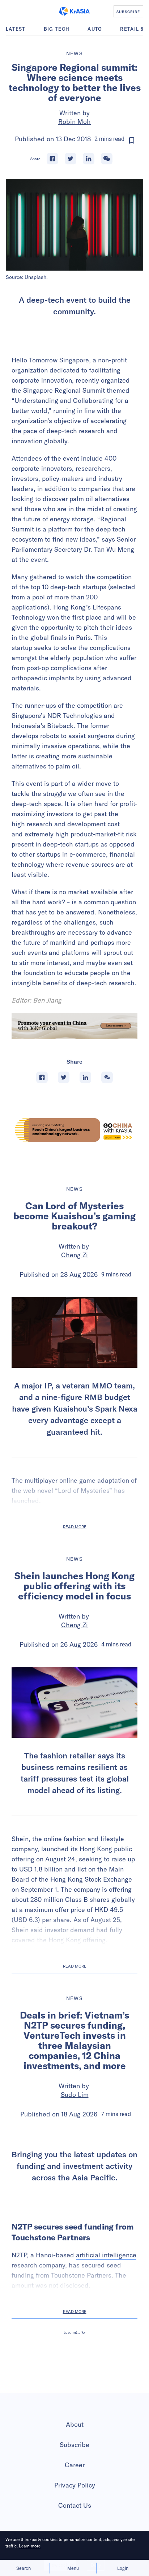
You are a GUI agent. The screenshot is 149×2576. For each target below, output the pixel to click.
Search (24, 2568)
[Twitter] (71, 159)
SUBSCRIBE (128, 12)
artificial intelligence (106, 2325)
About (75, 2495)
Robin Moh (74, 122)
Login (123, 2568)
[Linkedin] (89, 159)
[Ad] (74, 1130)
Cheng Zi (74, 1255)
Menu (73, 2568)
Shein (20, 1839)
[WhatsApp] (107, 159)
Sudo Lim (75, 2095)
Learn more (30, 2546)
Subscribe (74, 2515)
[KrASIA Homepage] (74, 11)
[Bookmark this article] (132, 141)
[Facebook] (52, 159)
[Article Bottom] (74, 1026)
